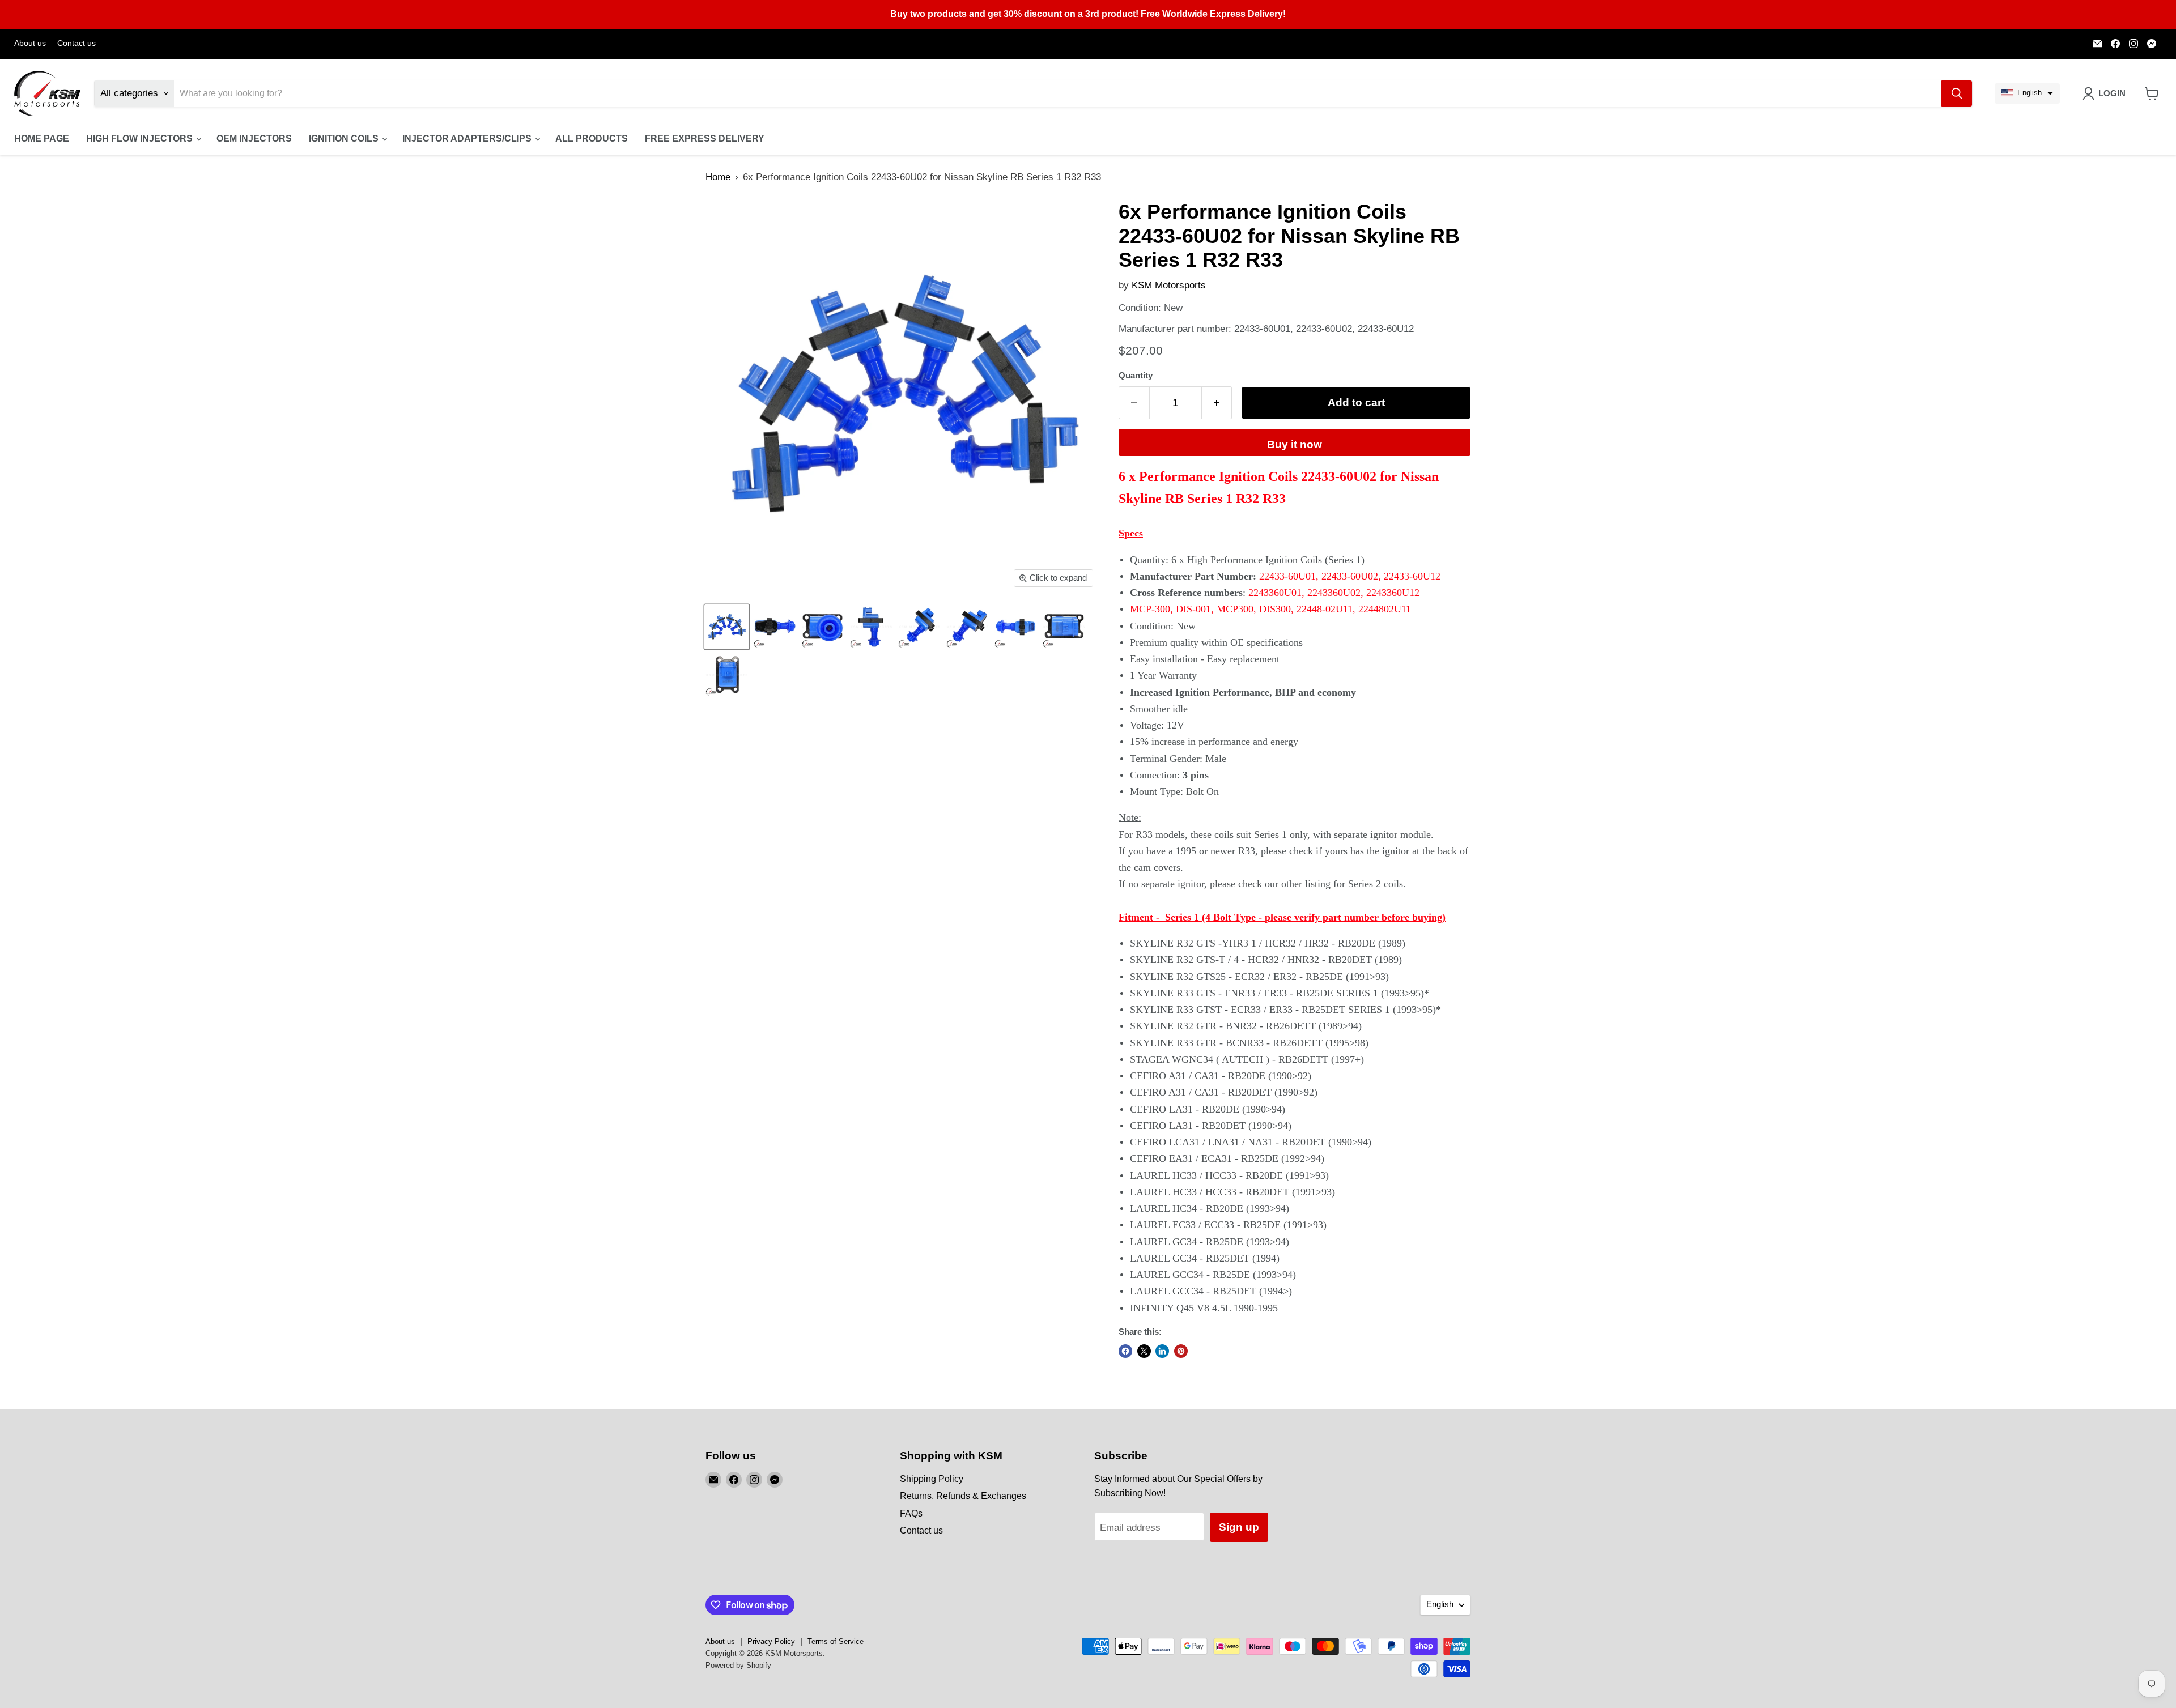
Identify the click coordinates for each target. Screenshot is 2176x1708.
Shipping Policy (932, 1479)
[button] (2027, 93)
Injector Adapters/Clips (468, 139)
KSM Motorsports (1169, 285)
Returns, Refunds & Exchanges (963, 1496)
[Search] (1957, 93)
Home (718, 177)
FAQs (911, 1513)
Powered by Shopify (738, 1665)
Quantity (1136, 376)
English (1440, 1604)
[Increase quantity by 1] (1217, 403)
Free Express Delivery (705, 139)
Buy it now (1295, 444)
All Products (592, 139)
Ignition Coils (345, 139)
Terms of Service (836, 1641)
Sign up (1239, 1527)
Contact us (76, 43)
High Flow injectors (141, 139)
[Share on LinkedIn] (1162, 1351)
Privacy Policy (771, 1641)
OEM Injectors (254, 139)
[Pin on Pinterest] (1181, 1351)
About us (30, 43)
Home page (42, 139)
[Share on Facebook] (1125, 1351)
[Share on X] (1144, 1351)
